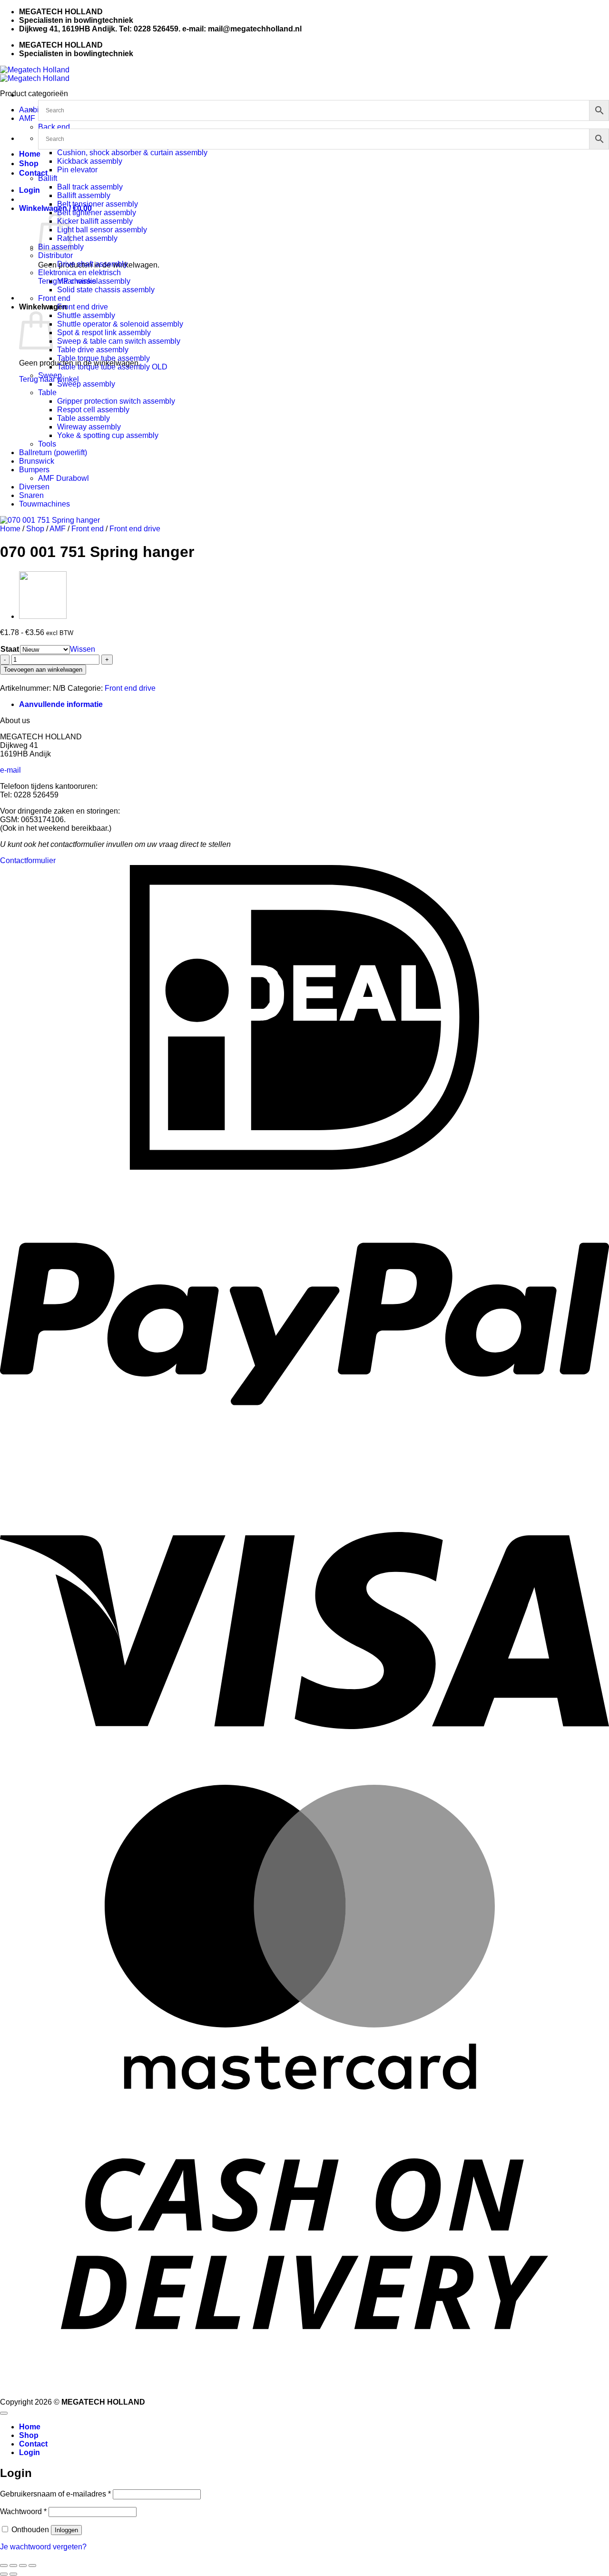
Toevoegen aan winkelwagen (43, 670)
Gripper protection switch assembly (116, 401)
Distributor (55, 255)
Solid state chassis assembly (106, 290)
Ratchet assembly (87, 238)
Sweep (50, 375)
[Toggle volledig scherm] (13, 2566)
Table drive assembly (93, 350)
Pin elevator (77, 170)
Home (30, 154)
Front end (54, 298)
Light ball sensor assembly (102, 230)
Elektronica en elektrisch (79, 273)
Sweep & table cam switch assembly (119, 341)
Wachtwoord (23, 2511)
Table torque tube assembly (103, 358)
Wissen (83, 649)
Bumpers (34, 470)
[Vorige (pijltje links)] (4, 2574)
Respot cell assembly (93, 410)
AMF (27, 118)
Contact (33, 173)
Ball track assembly (90, 187)
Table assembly (83, 418)
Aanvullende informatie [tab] (61, 704)
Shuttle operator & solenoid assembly (120, 324)
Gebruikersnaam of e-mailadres (55, 2494)
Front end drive (83, 307)
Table (47, 393)
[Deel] (23, 2566)
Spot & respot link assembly (104, 333)
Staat (10, 649)
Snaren (31, 495)
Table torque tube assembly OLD (112, 367)
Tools (47, 444)
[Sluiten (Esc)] (32, 2566)
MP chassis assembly (94, 281)
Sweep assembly (86, 384)
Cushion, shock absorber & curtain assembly (132, 153)
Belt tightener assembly (97, 213)
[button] (29, 190)
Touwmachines (44, 504)
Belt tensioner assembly (98, 204)
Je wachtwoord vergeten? (43, 2547)
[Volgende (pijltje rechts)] (13, 2574)
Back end (54, 127)
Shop (29, 164)
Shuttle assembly (86, 315)
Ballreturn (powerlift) (53, 453)
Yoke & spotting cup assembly (108, 435)
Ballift (48, 178)
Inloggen (66, 2530)
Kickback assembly (90, 161)
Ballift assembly (84, 195)
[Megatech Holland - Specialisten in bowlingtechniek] (35, 74)
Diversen (34, 487)
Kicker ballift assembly (95, 221)
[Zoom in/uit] (4, 2566)
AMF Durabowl (64, 478)
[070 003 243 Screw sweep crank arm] (43, 616)
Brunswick (37, 461)
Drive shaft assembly (92, 264)
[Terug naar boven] (4, 2413)
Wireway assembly (89, 427)
